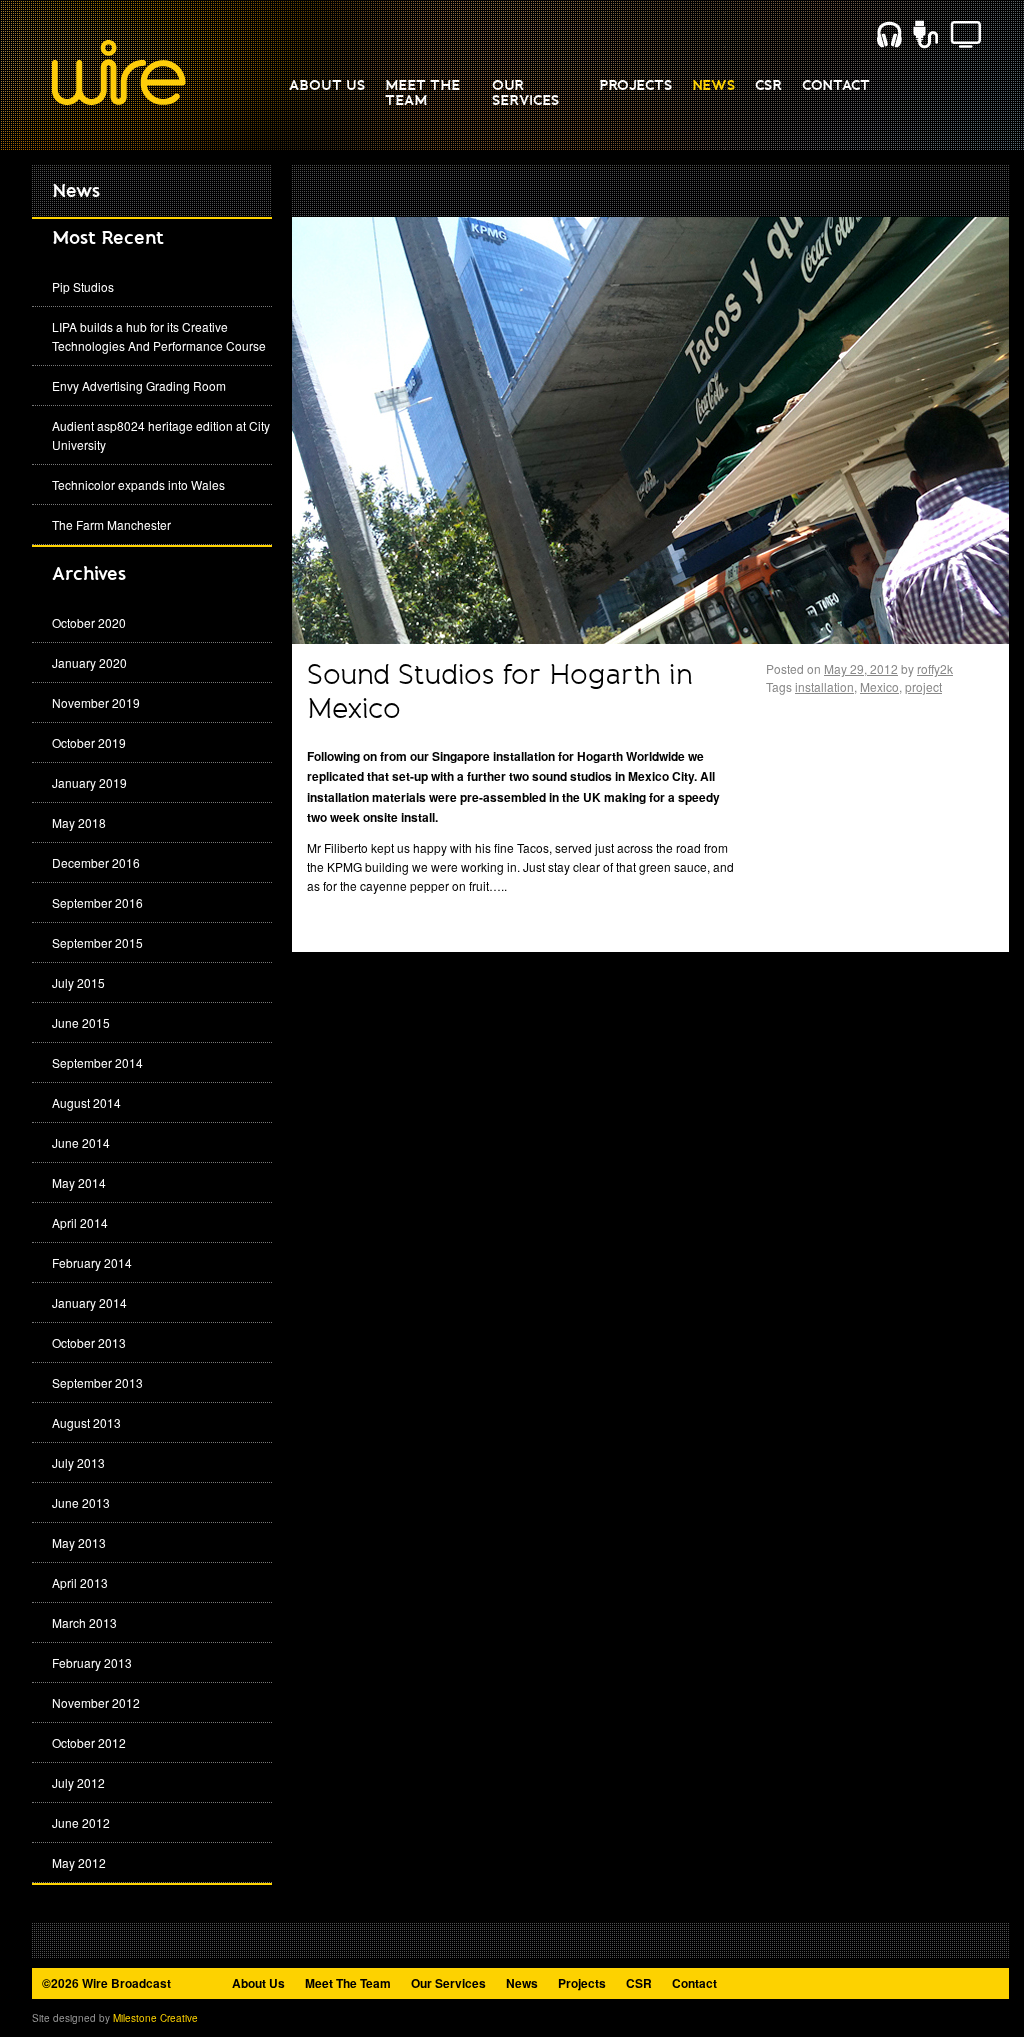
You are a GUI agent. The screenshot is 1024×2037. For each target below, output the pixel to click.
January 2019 (89, 782)
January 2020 (89, 662)
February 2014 (92, 1262)
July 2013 (78, 1462)
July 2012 (78, 1782)
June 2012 (81, 1822)
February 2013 (92, 1662)
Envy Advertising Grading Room (139, 385)
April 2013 (80, 1582)
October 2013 (89, 1342)
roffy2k (935, 668)
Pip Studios (83, 286)
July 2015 (78, 982)
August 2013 (86, 1422)
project (923, 686)
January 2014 (89, 1302)
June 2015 (81, 1022)
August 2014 (86, 1102)
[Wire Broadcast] (119, 101)
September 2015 (97, 942)
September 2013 (97, 1382)
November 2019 (96, 702)
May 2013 (79, 1542)
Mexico (879, 686)
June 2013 (81, 1502)
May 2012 (79, 1862)
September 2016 (97, 902)
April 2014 (80, 1222)
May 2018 (79, 822)
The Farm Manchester (111, 524)
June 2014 (81, 1142)
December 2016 (96, 862)
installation (824, 686)
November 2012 (96, 1702)
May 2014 (79, 1182)
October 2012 (89, 1742)
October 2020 (89, 622)
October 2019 (89, 742)
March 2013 (84, 1622)
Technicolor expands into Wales (138, 484)
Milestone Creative (155, 2018)
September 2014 (97, 1062)
